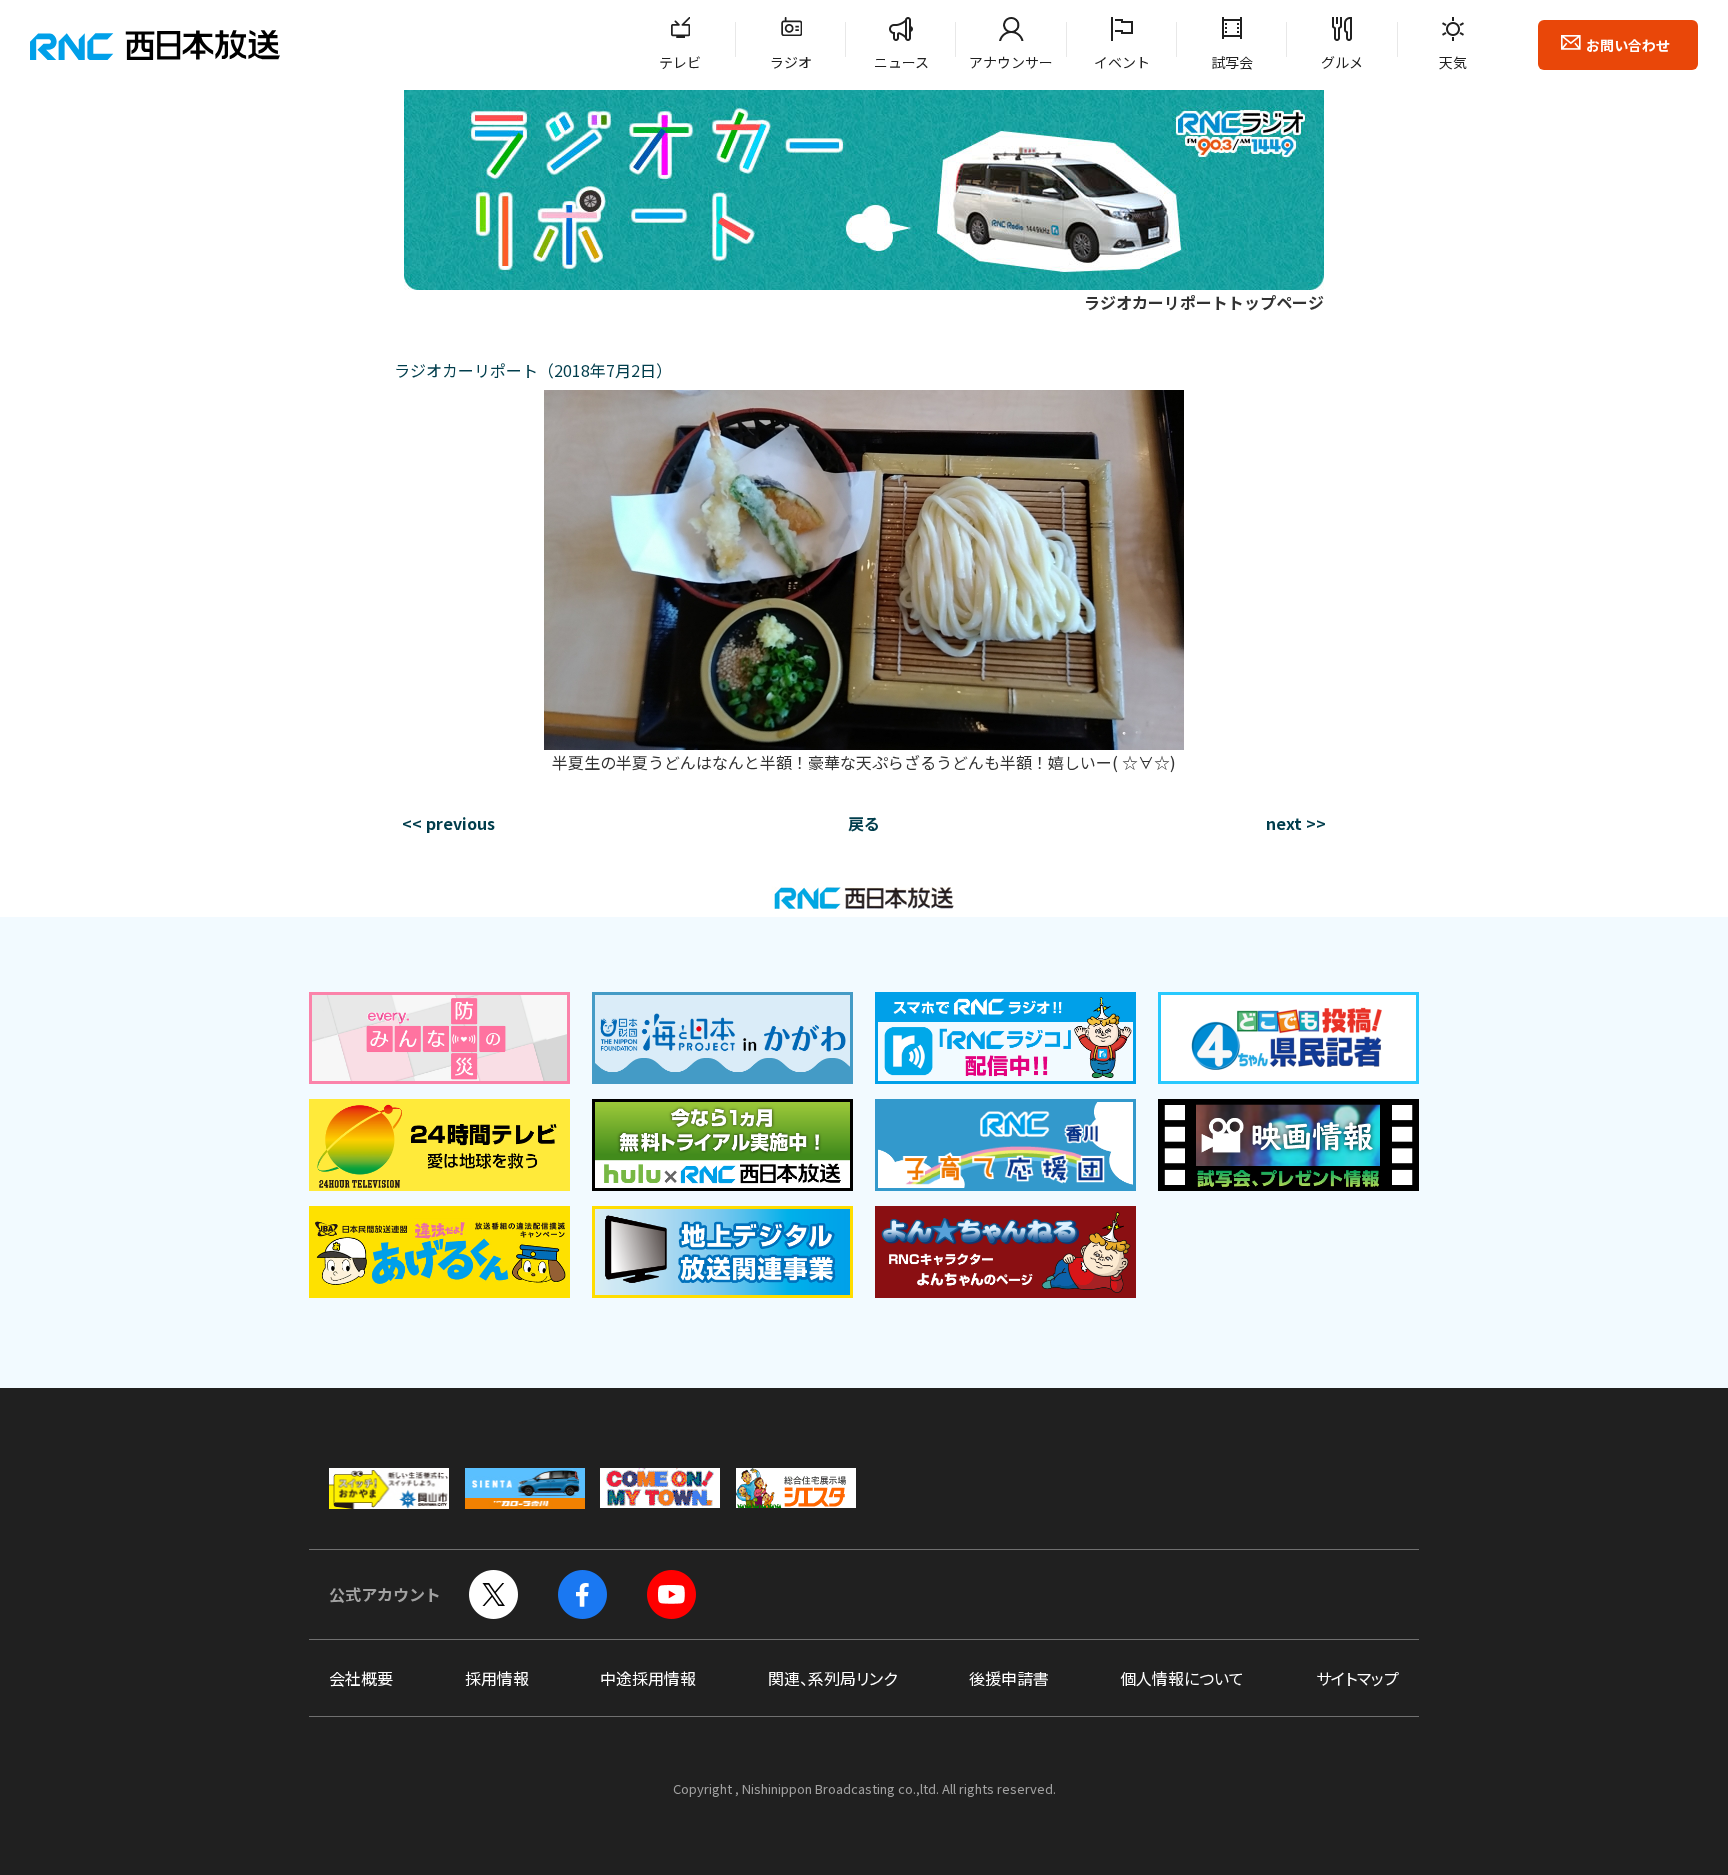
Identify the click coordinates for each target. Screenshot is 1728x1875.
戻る (864, 823)
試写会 (1232, 62)
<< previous (448, 823)
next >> (1296, 823)
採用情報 (497, 1678)
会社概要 (361, 1678)
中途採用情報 (648, 1678)
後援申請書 (1009, 1678)
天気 (1453, 62)
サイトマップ (1357, 1678)
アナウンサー (1011, 62)
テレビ (680, 62)
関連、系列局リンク (832, 1678)
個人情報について (1182, 1678)
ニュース (901, 62)
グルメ (1342, 62)
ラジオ (791, 62)
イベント (1122, 62)
